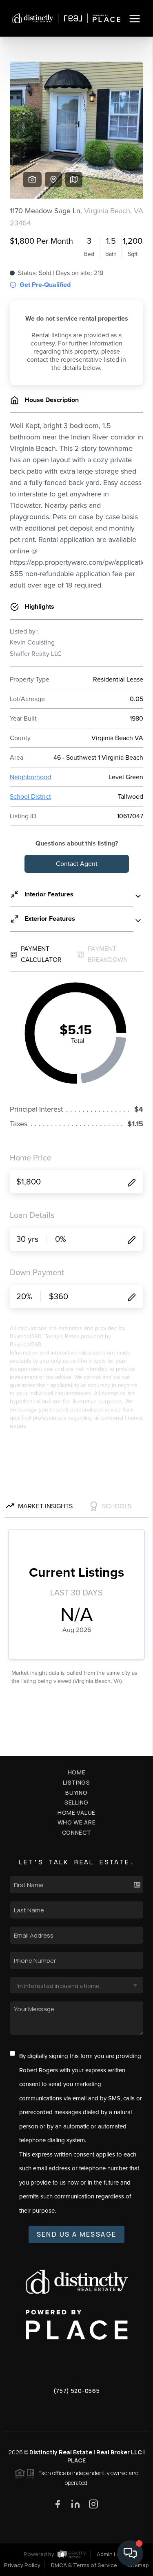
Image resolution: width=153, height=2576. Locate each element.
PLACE (76, 2460)
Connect (77, 1832)
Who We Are (77, 1822)
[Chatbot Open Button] (130, 2553)
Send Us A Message (77, 2234)
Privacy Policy (22, 2565)
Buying (76, 1793)
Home (77, 1772)
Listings (76, 1782)
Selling (76, 1802)
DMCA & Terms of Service (84, 2565)
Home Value (76, 1812)
